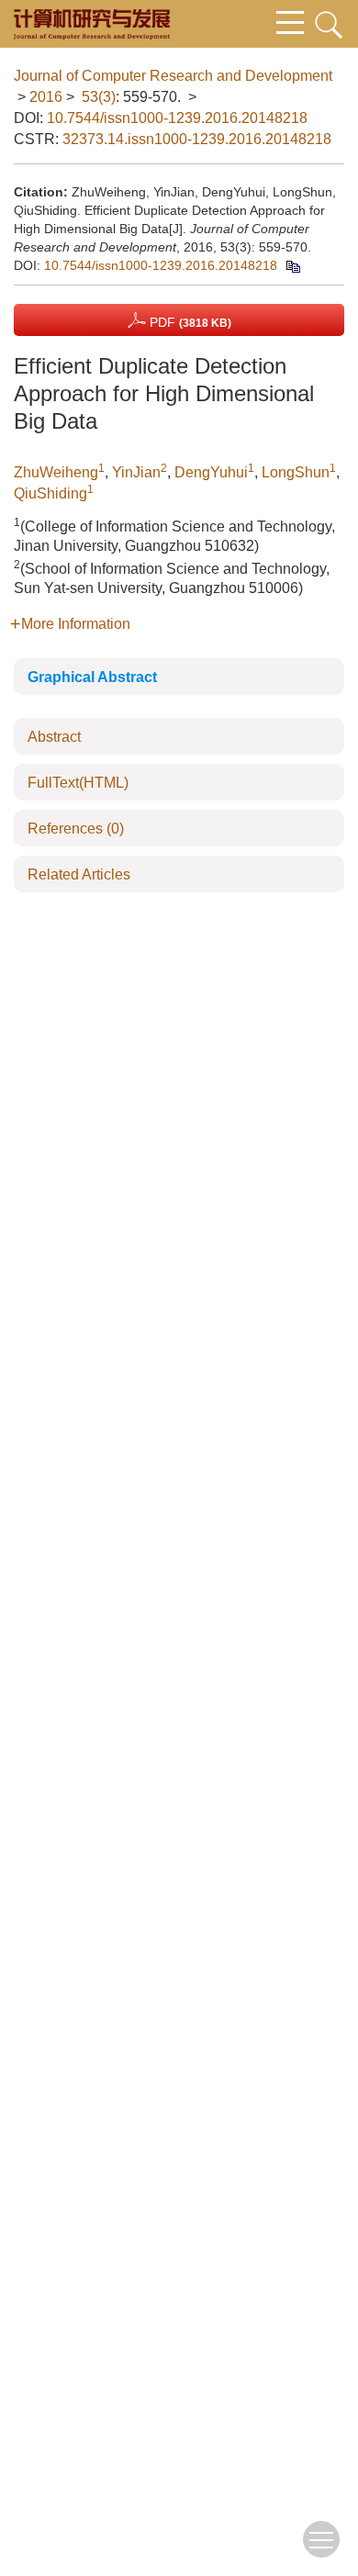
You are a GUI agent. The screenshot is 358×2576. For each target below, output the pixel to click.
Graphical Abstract (92, 677)
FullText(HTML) (78, 783)
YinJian (136, 472)
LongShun (296, 472)
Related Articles (79, 874)
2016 (46, 97)
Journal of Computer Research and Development (173, 76)
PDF (189, 322)
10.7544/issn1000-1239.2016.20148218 (177, 118)
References (76, 829)
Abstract (54, 737)
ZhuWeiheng (56, 472)
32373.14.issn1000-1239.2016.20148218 (197, 139)
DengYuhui (211, 472)
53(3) (99, 97)
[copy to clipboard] (292, 265)
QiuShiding (50, 493)
